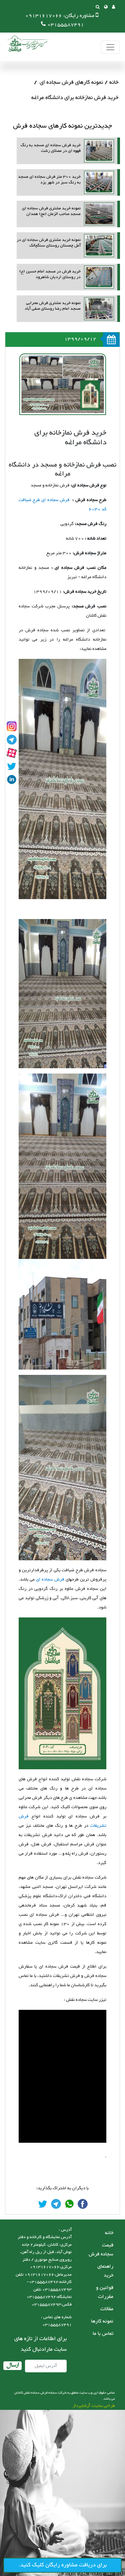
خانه (114, 82)
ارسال (12, 2366)
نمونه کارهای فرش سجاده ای (71, 82)
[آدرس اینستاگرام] (12, 726)
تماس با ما (103, 2334)
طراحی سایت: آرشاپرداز (94, 2406)
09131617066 (44, 16)
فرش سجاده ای (50, 1580)
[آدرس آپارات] (12, 753)
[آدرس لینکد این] (12, 779)
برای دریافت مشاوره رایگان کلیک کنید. (63, 2565)
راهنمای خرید (105, 2271)
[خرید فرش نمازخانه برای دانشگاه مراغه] (83, 2204)
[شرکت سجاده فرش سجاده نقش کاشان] (27, 43)
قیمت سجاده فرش (101, 2250)
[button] (106, 8)
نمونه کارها (102, 2321)
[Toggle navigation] (110, 47)
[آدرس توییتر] (12, 766)
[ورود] (113, 8)
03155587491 (66, 25)
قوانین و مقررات (105, 2292)
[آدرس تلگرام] (12, 740)
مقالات (107, 2309)
